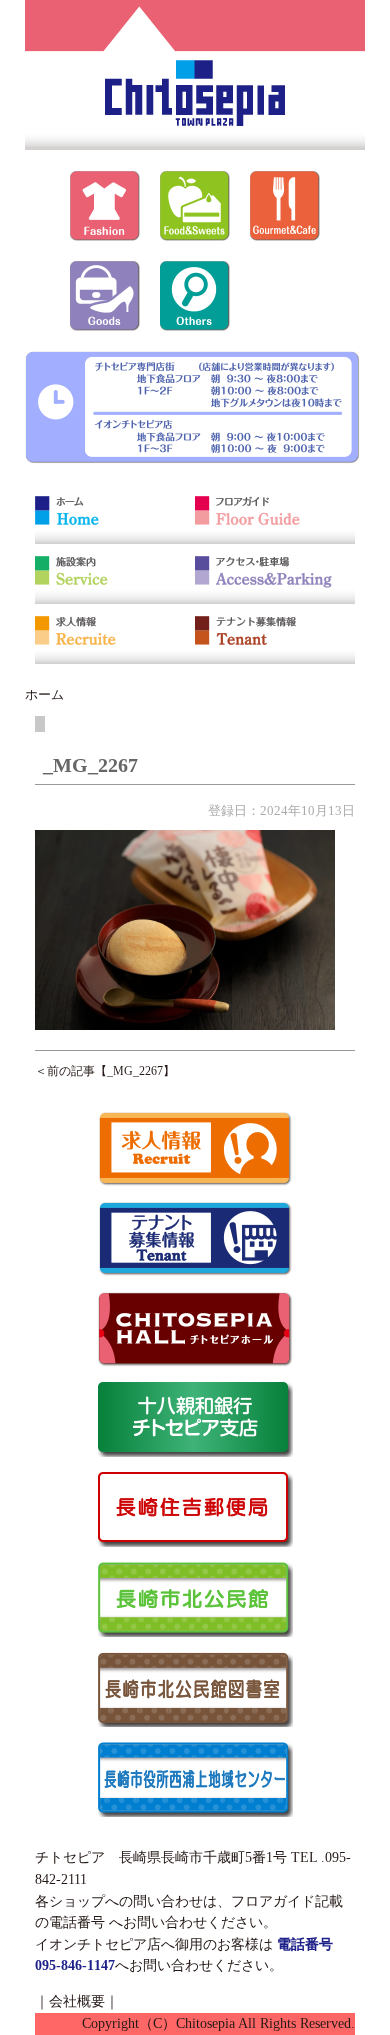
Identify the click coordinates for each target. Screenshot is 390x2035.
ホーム (44, 694)
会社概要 (77, 2001)
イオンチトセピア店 (98, 1944)
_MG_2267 (135, 1071)
